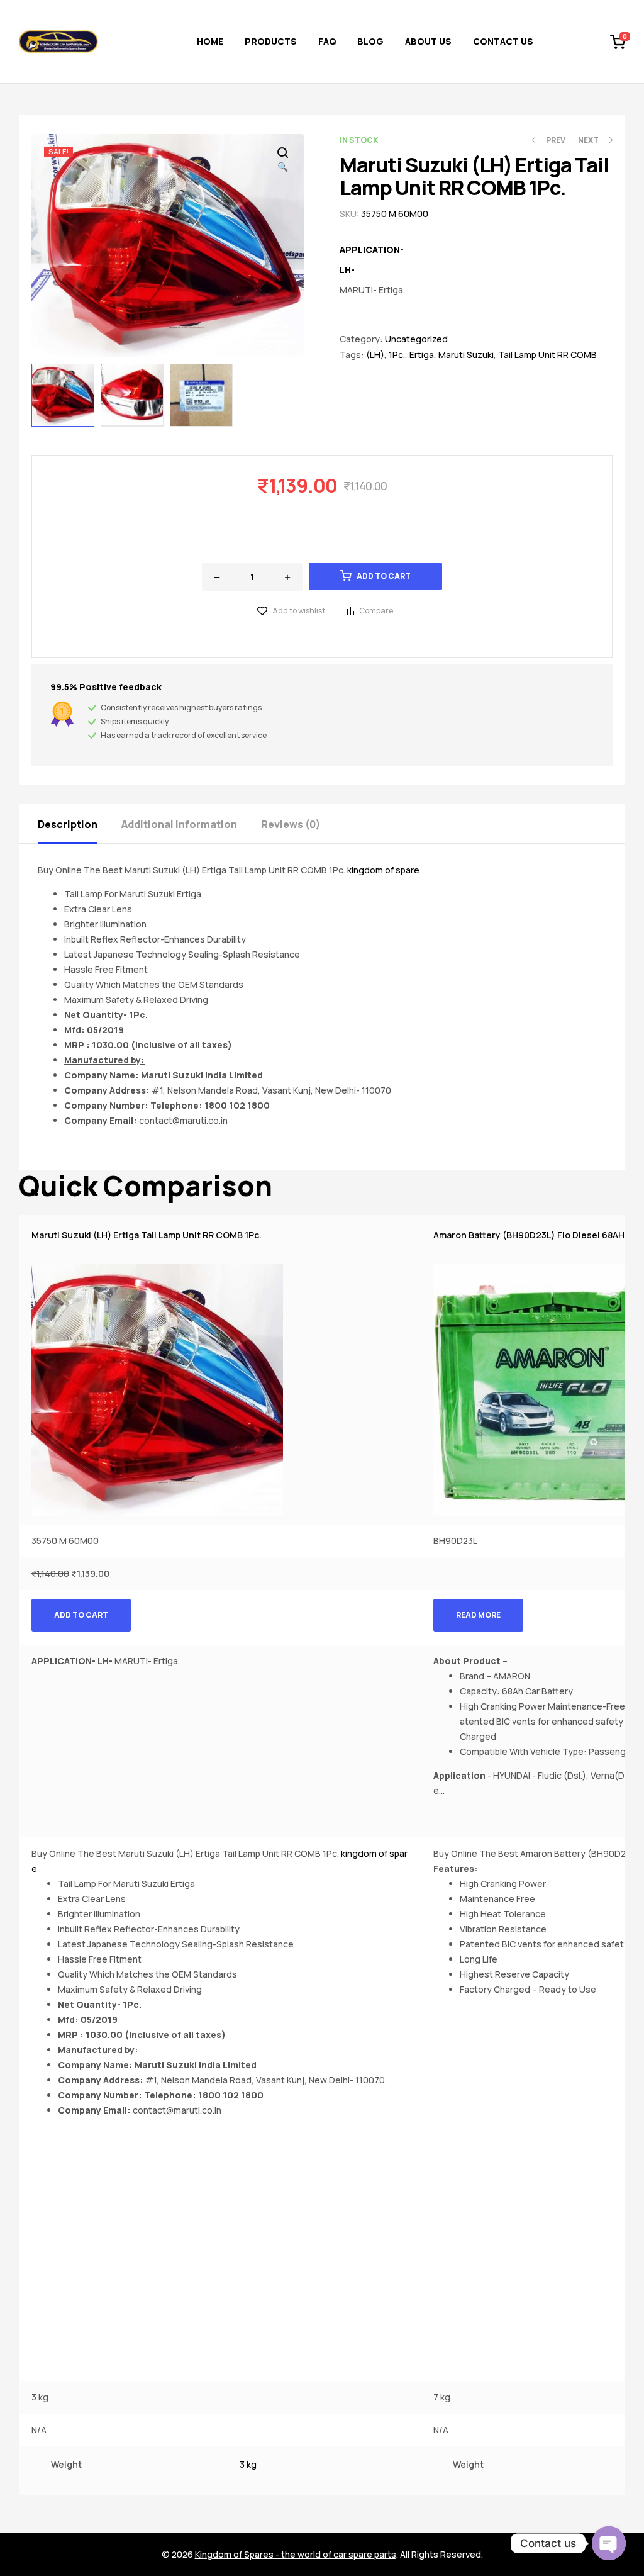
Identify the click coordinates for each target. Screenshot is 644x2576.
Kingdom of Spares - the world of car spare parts (296, 2554)
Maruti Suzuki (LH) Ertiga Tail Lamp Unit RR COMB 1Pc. (147, 1235)
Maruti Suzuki (466, 355)
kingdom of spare (383, 870)
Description (68, 824)
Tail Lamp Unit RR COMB (547, 355)
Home (210, 41)
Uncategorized (416, 339)
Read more (478, 1615)
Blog (370, 41)
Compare (376, 611)
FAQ (327, 41)
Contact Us (503, 41)
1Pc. (397, 355)
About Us (428, 41)
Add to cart (384, 576)
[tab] (79, 823)
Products (271, 41)
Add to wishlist (299, 611)
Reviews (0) (291, 824)
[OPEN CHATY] (609, 2543)
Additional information (179, 824)
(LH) (375, 355)
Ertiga (422, 355)
